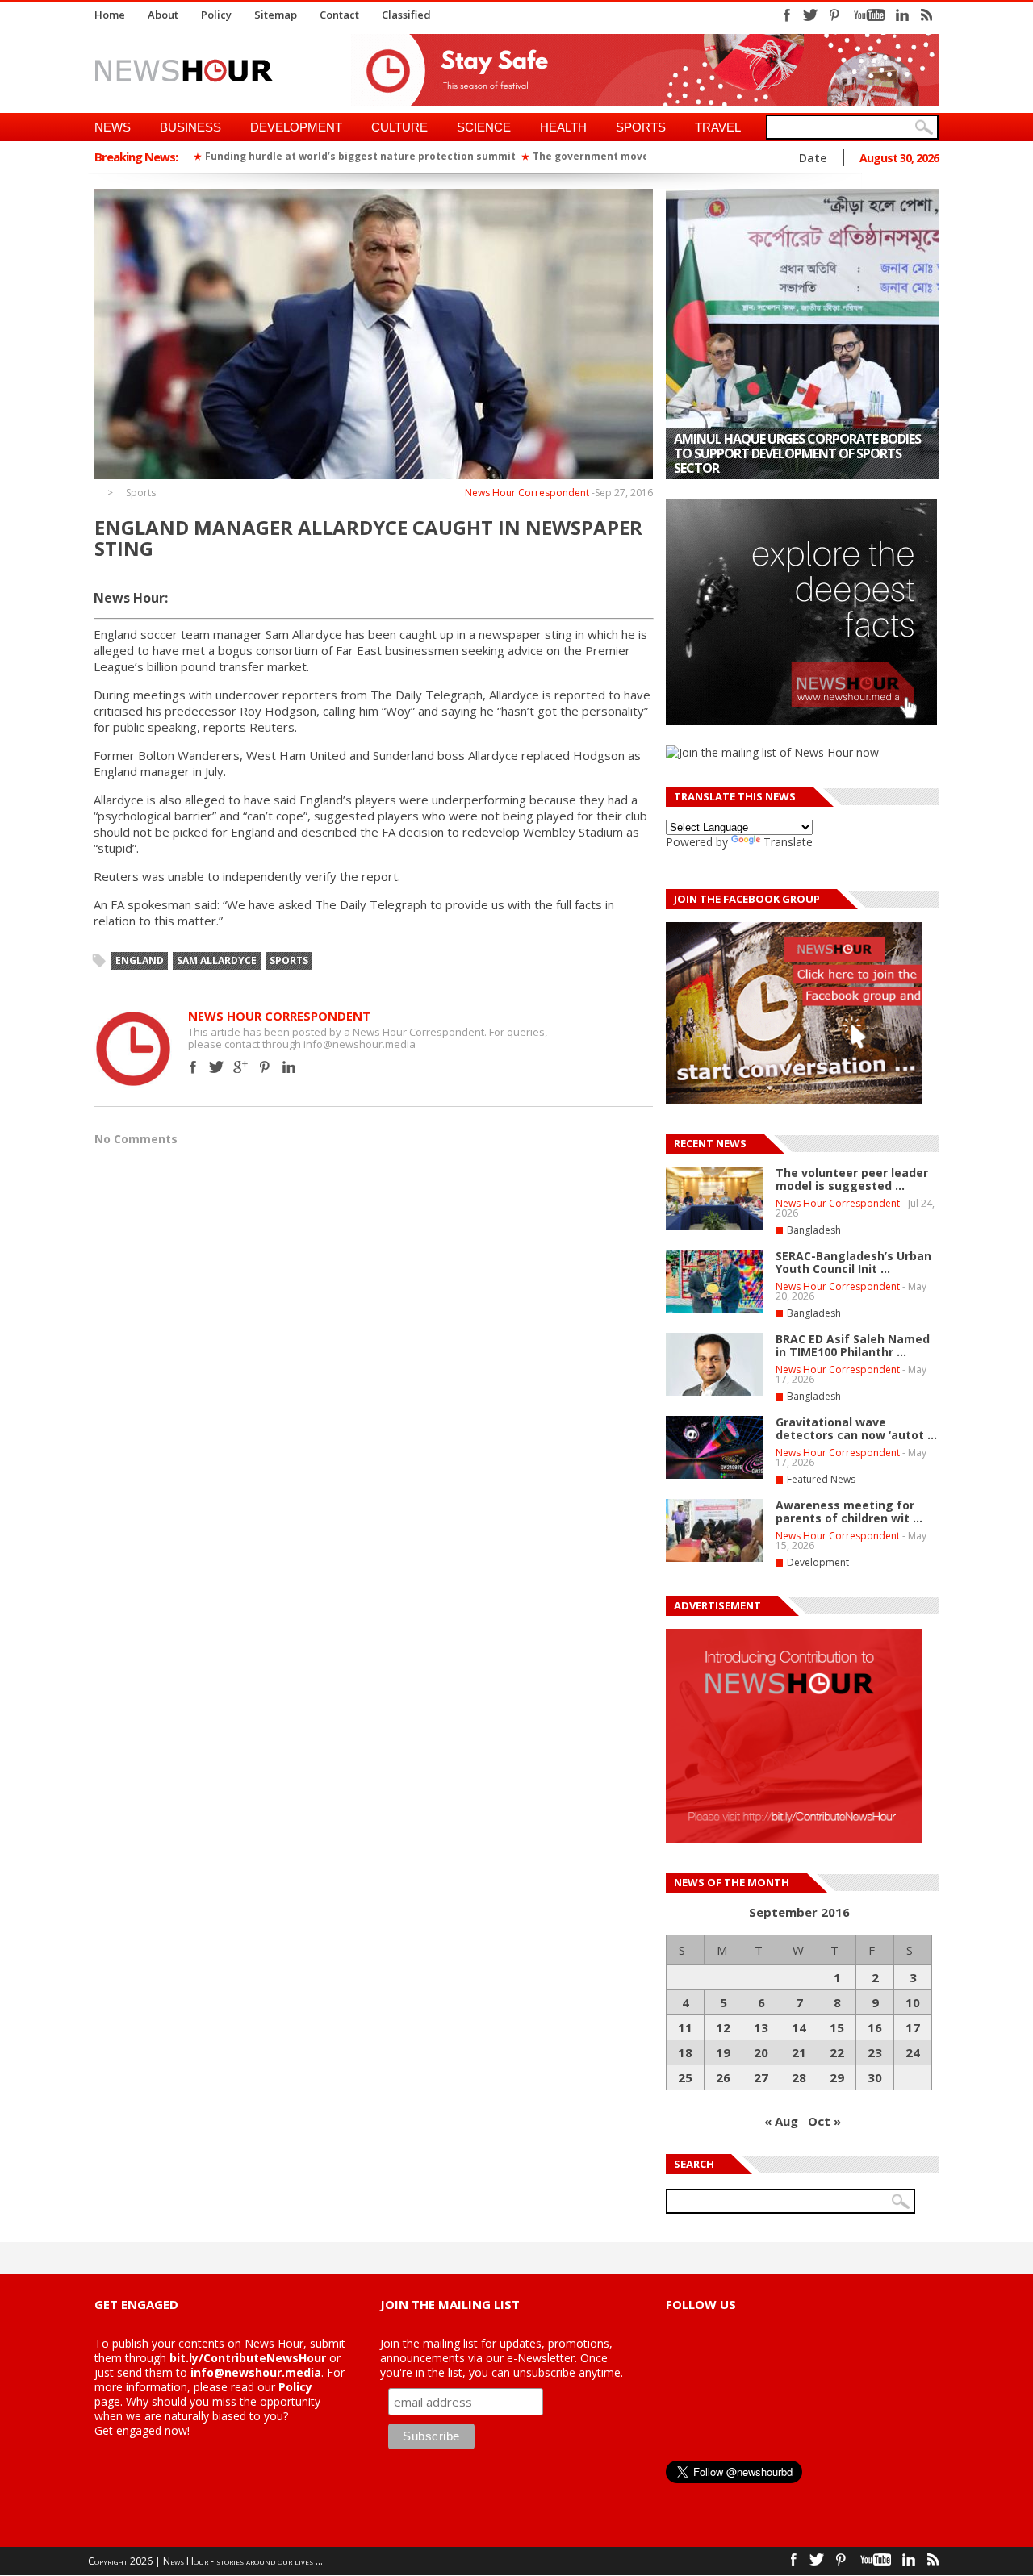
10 (913, 2002)
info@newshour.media (256, 2372)
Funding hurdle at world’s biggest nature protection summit (360, 156)
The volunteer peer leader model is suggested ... (852, 1179)
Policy (216, 15)
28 (799, 2077)
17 (913, 2027)
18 (685, 2052)
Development (296, 127)
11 (685, 2027)
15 (837, 2027)
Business (190, 127)
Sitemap (276, 15)
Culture (399, 127)
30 (875, 2077)
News (113, 127)
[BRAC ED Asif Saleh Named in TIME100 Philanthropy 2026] (714, 1392)
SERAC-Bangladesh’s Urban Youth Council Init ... (853, 1262)
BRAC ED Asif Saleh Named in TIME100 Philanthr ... (853, 1345)
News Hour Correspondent (527, 493)
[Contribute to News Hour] (794, 1838)
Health (563, 127)
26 (723, 2077)
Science (484, 127)
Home (110, 15)
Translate (788, 842)
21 (799, 2052)
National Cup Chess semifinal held (784, 468)
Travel (718, 127)
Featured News (821, 1479)
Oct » (824, 2121)
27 (761, 2077)
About (163, 15)
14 (799, 2027)
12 (723, 2027)
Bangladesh (814, 1230)
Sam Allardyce (217, 960)
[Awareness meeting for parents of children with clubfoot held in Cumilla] (714, 1559)
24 (913, 2052)
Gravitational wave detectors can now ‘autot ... (856, 1428)
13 (761, 2027)
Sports (641, 127)
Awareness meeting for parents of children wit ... (849, 1511)
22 (837, 2052)
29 (837, 2077)
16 (875, 2027)
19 (723, 2052)
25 (685, 2077)
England (140, 960)
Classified (406, 15)
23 (875, 2052)
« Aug (781, 2121)
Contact (339, 15)
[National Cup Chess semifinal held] (802, 334)
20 (761, 2052)
